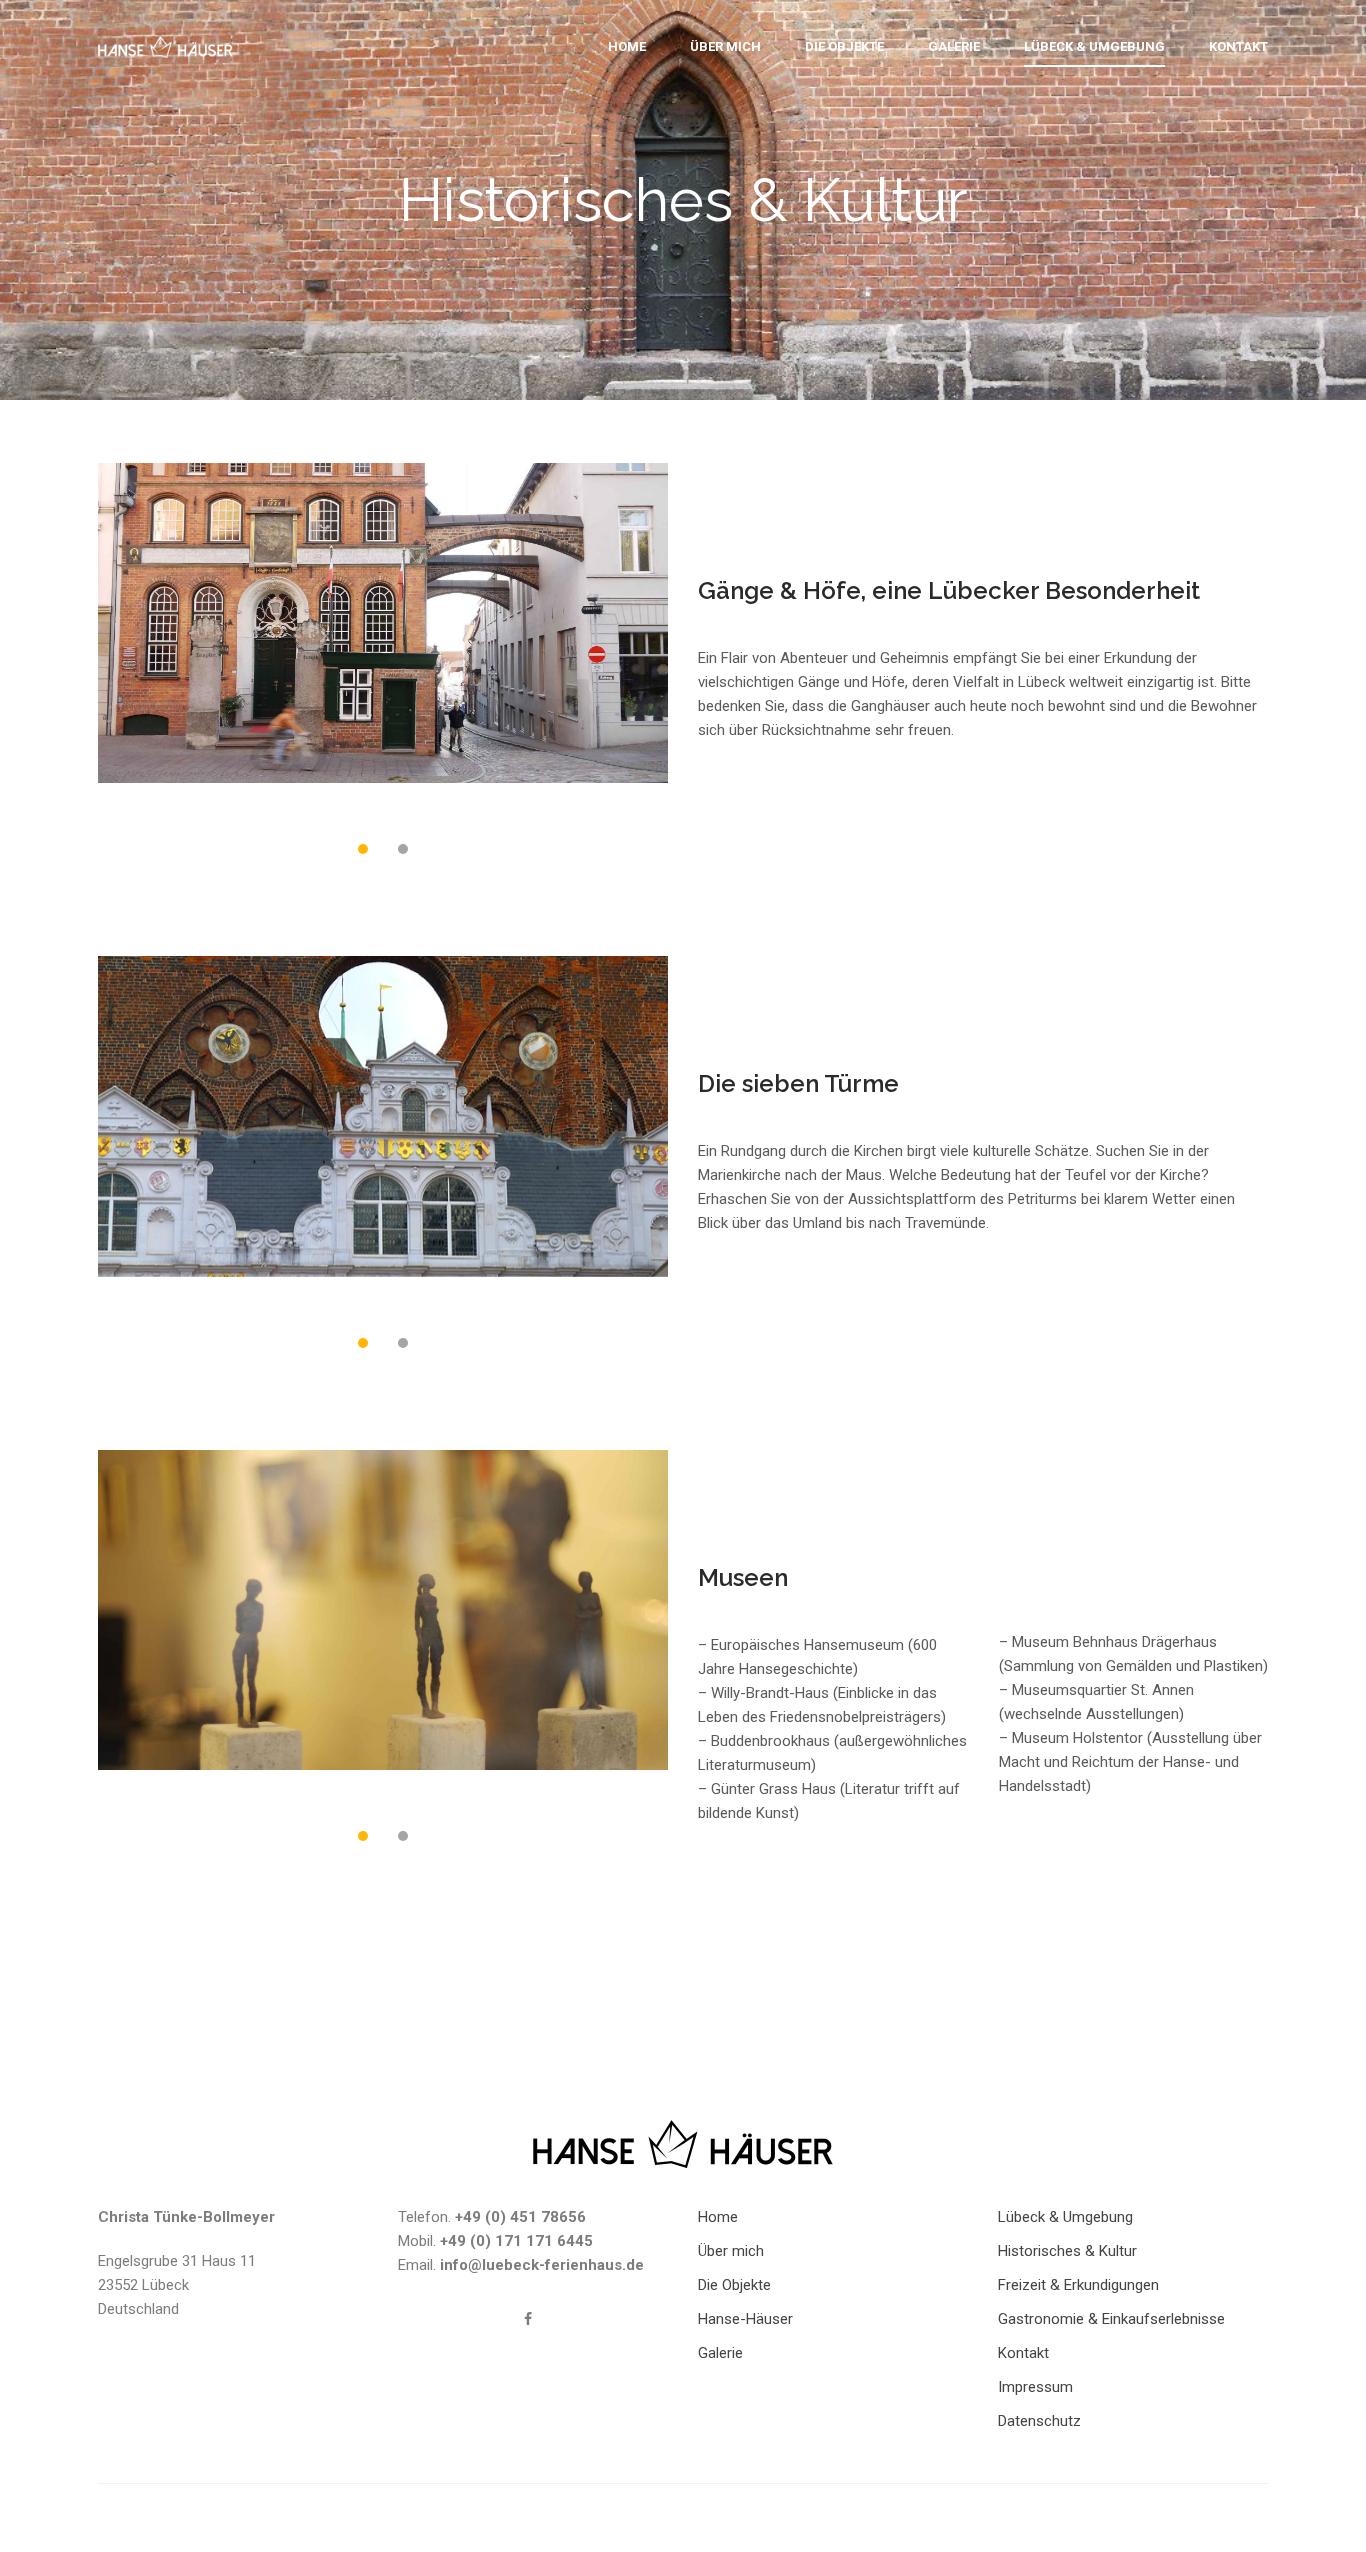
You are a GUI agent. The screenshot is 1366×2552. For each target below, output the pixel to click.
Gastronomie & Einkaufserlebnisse (1111, 2319)
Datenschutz (1039, 2421)
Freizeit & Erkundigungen (1078, 2285)
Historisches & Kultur (1067, 2251)
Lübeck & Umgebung (1094, 46)
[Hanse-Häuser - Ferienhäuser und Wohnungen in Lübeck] (165, 52)
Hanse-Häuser (745, 2319)
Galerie (954, 46)
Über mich (725, 46)
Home (627, 46)
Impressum (1035, 2387)
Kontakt (1238, 46)
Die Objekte (844, 46)
